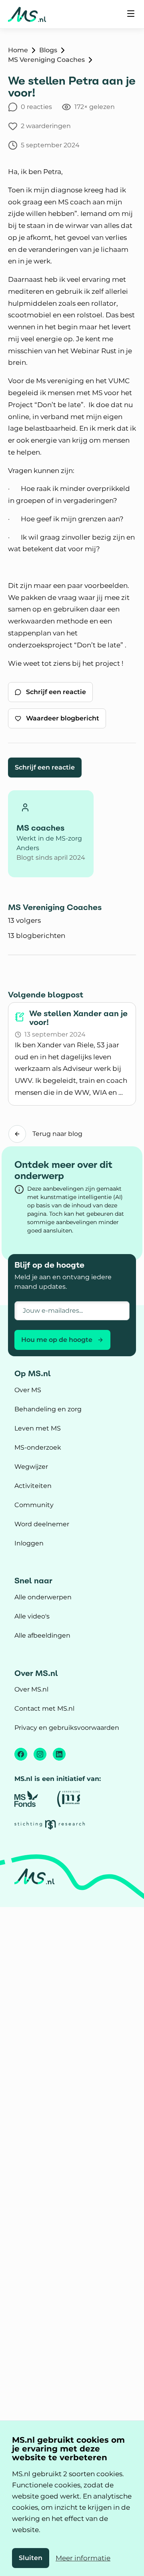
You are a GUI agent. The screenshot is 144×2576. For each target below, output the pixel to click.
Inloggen (29, 1543)
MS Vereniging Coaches (46, 60)
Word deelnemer (42, 1524)
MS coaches (40, 828)
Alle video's (32, 1616)
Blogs (48, 50)
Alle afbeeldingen (42, 1635)
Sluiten (31, 2558)
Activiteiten (33, 1486)
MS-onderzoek (38, 1447)
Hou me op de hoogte (57, 1340)
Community (34, 1505)
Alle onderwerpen (43, 1597)
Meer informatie (83, 2558)
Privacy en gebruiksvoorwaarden (67, 1728)
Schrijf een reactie (45, 767)
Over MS (28, 1390)
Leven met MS (38, 1428)
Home (18, 50)
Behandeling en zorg (48, 1409)
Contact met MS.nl (44, 1708)
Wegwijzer (31, 1467)
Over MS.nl (31, 1689)
